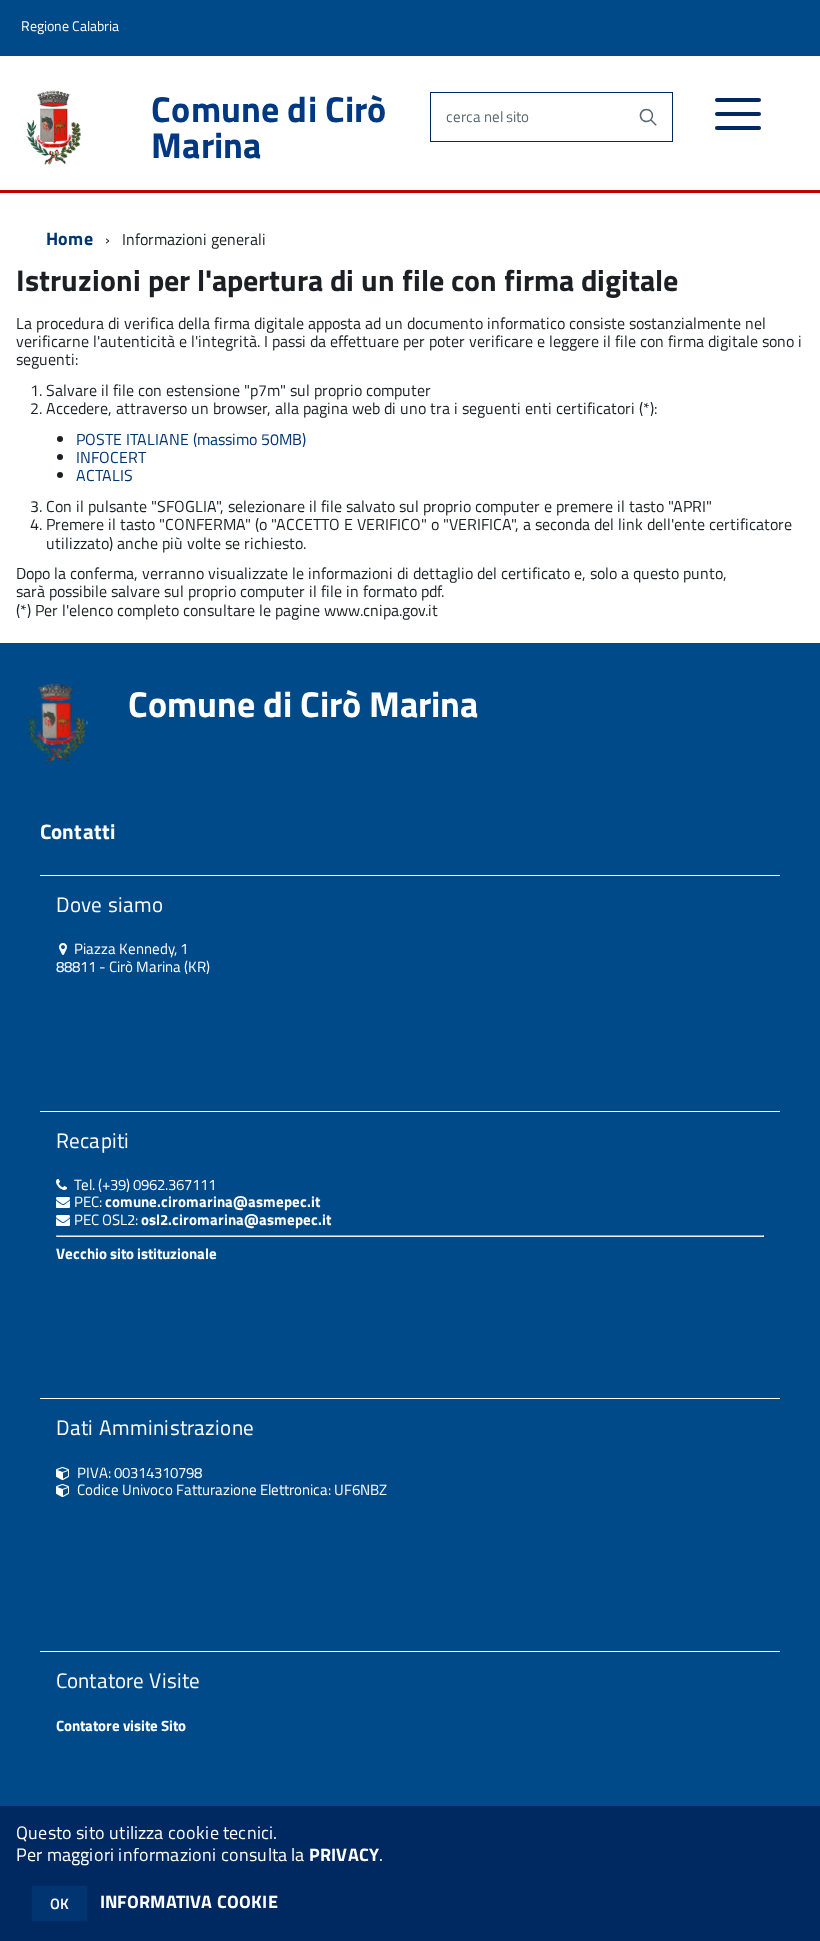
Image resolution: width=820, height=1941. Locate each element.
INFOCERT (111, 457)
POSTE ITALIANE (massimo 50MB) (191, 439)
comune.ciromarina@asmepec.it (212, 1201)
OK (59, 1903)
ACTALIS (104, 475)
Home (69, 238)
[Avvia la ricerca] (648, 117)
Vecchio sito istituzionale (136, 1253)
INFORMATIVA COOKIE (189, 1901)
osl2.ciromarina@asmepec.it (236, 1219)
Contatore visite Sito (121, 1725)
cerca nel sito (487, 116)
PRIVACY (344, 1854)
